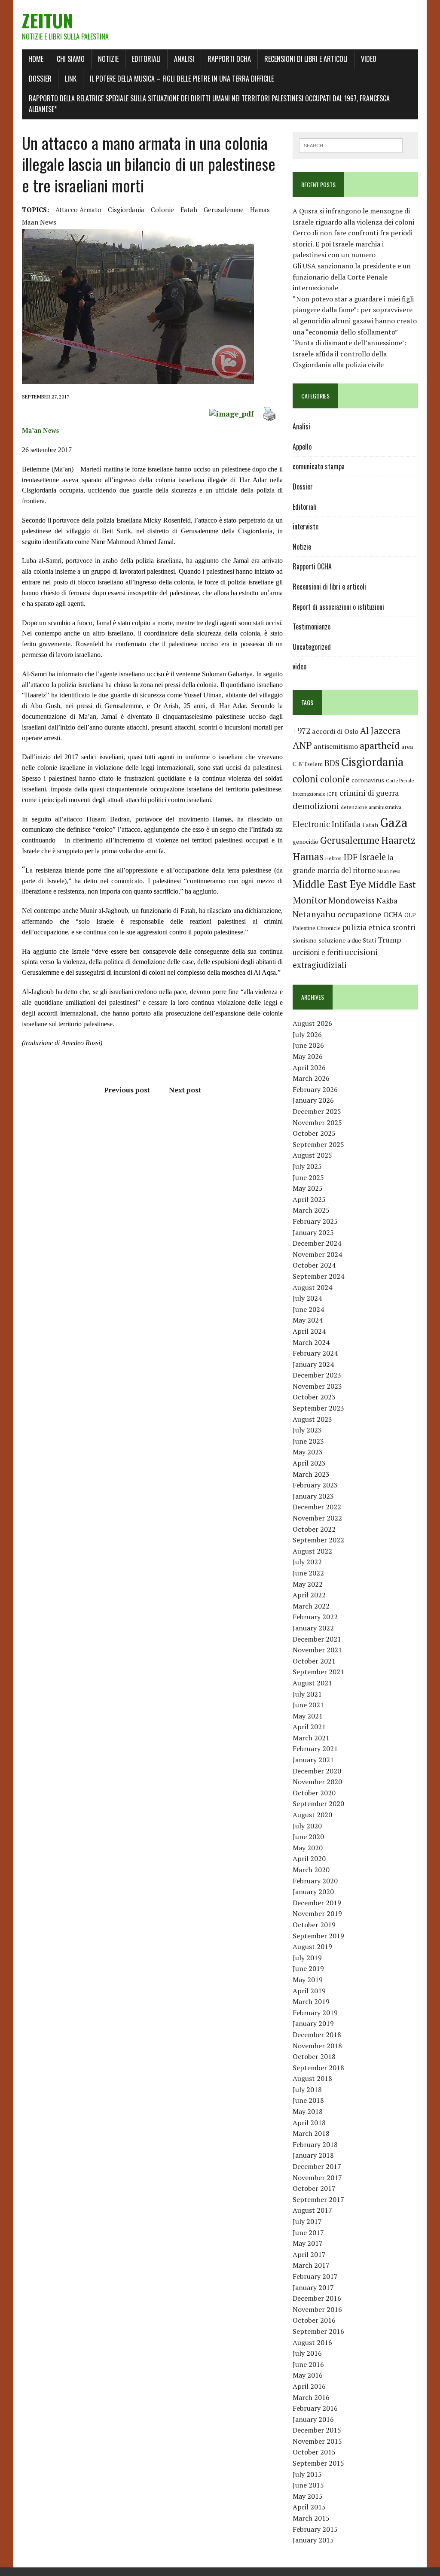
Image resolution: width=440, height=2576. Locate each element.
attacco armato (78, 210)
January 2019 (313, 2023)
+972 (301, 731)
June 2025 (308, 1177)
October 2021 (314, 1661)
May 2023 (308, 1452)
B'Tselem (310, 764)
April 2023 (309, 1463)
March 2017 (311, 2265)
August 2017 (312, 2210)
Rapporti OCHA (229, 59)
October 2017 (314, 2188)
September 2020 (318, 1804)
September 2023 (318, 1408)
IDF (350, 857)
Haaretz (398, 840)
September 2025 (318, 1144)
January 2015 (313, 2540)
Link (71, 79)
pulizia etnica (367, 927)
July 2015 (307, 2474)
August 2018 (312, 2078)
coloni (306, 779)
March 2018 (311, 2133)
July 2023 (307, 1430)
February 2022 (315, 1617)
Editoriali (146, 59)
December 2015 (317, 2430)
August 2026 (312, 1023)
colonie (162, 210)
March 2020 (311, 1870)
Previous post (127, 1090)
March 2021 (311, 1738)
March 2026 (311, 1078)
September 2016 (318, 2331)
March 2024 (311, 1342)
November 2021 (317, 1650)
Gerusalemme (224, 210)
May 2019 (308, 1980)
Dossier (40, 79)
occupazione (359, 914)
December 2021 (317, 1639)
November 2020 (317, 1782)
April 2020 (309, 1858)
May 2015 (308, 2496)
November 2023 (317, 1386)
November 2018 (317, 2046)
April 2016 (309, 2386)
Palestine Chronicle (317, 928)
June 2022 (308, 1573)
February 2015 (315, 2529)
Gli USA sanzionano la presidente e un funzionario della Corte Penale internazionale (352, 277)
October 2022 (314, 1529)
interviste (306, 526)
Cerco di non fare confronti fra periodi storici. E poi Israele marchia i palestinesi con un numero (353, 244)
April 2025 (309, 1199)
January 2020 (313, 1892)
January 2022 (313, 1628)
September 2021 (318, 1672)
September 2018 (318, 2068)
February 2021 (315, 1749)
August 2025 (312, 1155)
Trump (389, 940)
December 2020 (317, 1771)
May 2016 (308, 2375)
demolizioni (316, 806)
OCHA (393, 915)
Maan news (39, 222)
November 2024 (317, 1254)
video (299, 666)
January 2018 (313, 2155)
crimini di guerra (369, 793)
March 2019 (311, 2001)
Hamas (260, 210)
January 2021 (313, 1760)
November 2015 (317, 2441)
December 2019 (317, 1903)
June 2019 (308, 1968)
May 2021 (308, 1716)
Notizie (108, 59)
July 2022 (307, 1562)
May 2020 (308, 1848)
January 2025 (313, 1232)
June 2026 (308, 1045)
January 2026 (313, 1100)
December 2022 (317, 1507)
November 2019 (317, 1913)
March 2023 (311, 1474)
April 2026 (309, 1068)
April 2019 (309, 1991)
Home (36, 59)
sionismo (305, 940)
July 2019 (307, 1958)
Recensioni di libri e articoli (306, 59)
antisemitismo (336, 746)
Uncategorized (312, 647)
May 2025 (308, 1188)
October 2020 (314, 1793)
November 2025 (317, 1122)
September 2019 (318, 1936)
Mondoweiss (351, 900)
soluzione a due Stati (347, 940)
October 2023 (314, 1397)
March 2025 (311, 1210)
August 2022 (312, 1551)
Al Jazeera (380, 731)
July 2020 (307, 1826)
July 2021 (307, 1694)
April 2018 (309, 2123)
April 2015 (309, 2507)
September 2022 (318, 1540)
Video (369, 59)
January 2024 (313, 1364)
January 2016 (313, 2419)
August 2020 (312, 1815)
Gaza (394, 822)
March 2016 (311, 2397)
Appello (302, 447)
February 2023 (315, 1485)
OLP (410, 915)
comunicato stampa (319, 466)
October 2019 (314, 1925)
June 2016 (308, 2364)
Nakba (387, 901)
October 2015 (314, 2452)
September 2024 (318, 1276)
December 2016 (317, 2298)
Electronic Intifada (327, 824)
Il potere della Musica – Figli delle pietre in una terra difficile (182, 79)
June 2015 (308, 2485)
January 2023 (313, 1496)
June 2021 (308, 1705)
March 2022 (311, 1606)
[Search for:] (351, 145)
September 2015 (318, 2463)
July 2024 (307, 1298)
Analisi (184, 59)
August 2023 (312, 1419)
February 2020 (315, 1881)
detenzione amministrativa (371, 807)
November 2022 (317, 1518)
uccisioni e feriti (318, 952)
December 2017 (317, 2166)
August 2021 (312, 1683)
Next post (185, 1090)
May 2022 (308, 1584)
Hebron (333, 858)
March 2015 (311, 2518)
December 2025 (317, 1111)
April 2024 (309, 1331)
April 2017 (309, 2254)
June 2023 (308, 1441)
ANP (302, 745)
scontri (404, 928)
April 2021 (309, 1727)
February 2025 (315, 1221)
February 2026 (315, 1089)
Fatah (189, 210)
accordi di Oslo (335, 731)
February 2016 (315, 2408)
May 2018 (308, 2111)
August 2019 (312, 1946)
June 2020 (308, 1837)
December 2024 (317, 1243)
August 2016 (312, 2342)
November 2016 (317, 2309)
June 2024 (308, 1309)
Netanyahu (314, 914)
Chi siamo (71, 59)
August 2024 (312, 1287)
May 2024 (308, 1320)
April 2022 (309, 1595)
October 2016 (314, 2320)
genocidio (306, 841)
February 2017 (315, 2276)
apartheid (380, 745)
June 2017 (308, 2232)
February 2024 (315, 1353)
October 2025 (314, 1133)
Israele (373, 857)
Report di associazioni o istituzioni (338, 607)
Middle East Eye (329, 884)
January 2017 (313, 2287)
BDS (332, 763)
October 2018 (314, 2056)
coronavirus (368, 780)
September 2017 (318, 2199)
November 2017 (317, 2178)
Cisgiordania (126, 210)
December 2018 (317, 2035)
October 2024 (314, 1265)
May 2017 (308, 2243)
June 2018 (308, 2100)
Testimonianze (312, 627)
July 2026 (307, 1034)
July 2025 (307, 1166)
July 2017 (307, 2221)
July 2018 (307, 2089)
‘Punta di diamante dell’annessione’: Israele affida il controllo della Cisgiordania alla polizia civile (349, 354)
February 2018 (315, 2144)
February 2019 (315, 2013)
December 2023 (317, 1375)
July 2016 (307, 2353)
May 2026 (308, 1056)
